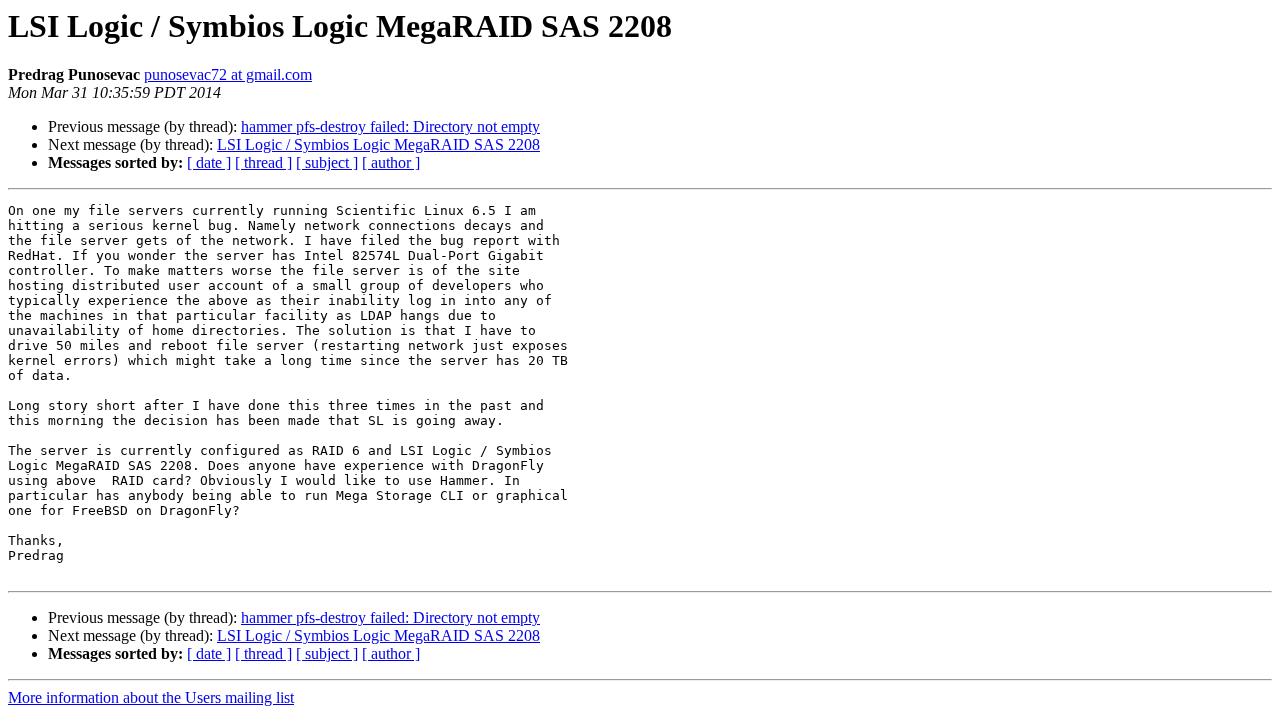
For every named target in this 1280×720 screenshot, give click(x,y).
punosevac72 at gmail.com (228, 74)
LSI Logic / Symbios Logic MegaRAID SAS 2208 (378, 144)
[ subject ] (327, 162)
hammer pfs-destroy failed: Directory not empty (390, 126)
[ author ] (391, 162)
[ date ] (209, 162)
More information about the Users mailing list (151, 697)
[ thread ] (263, 162)
